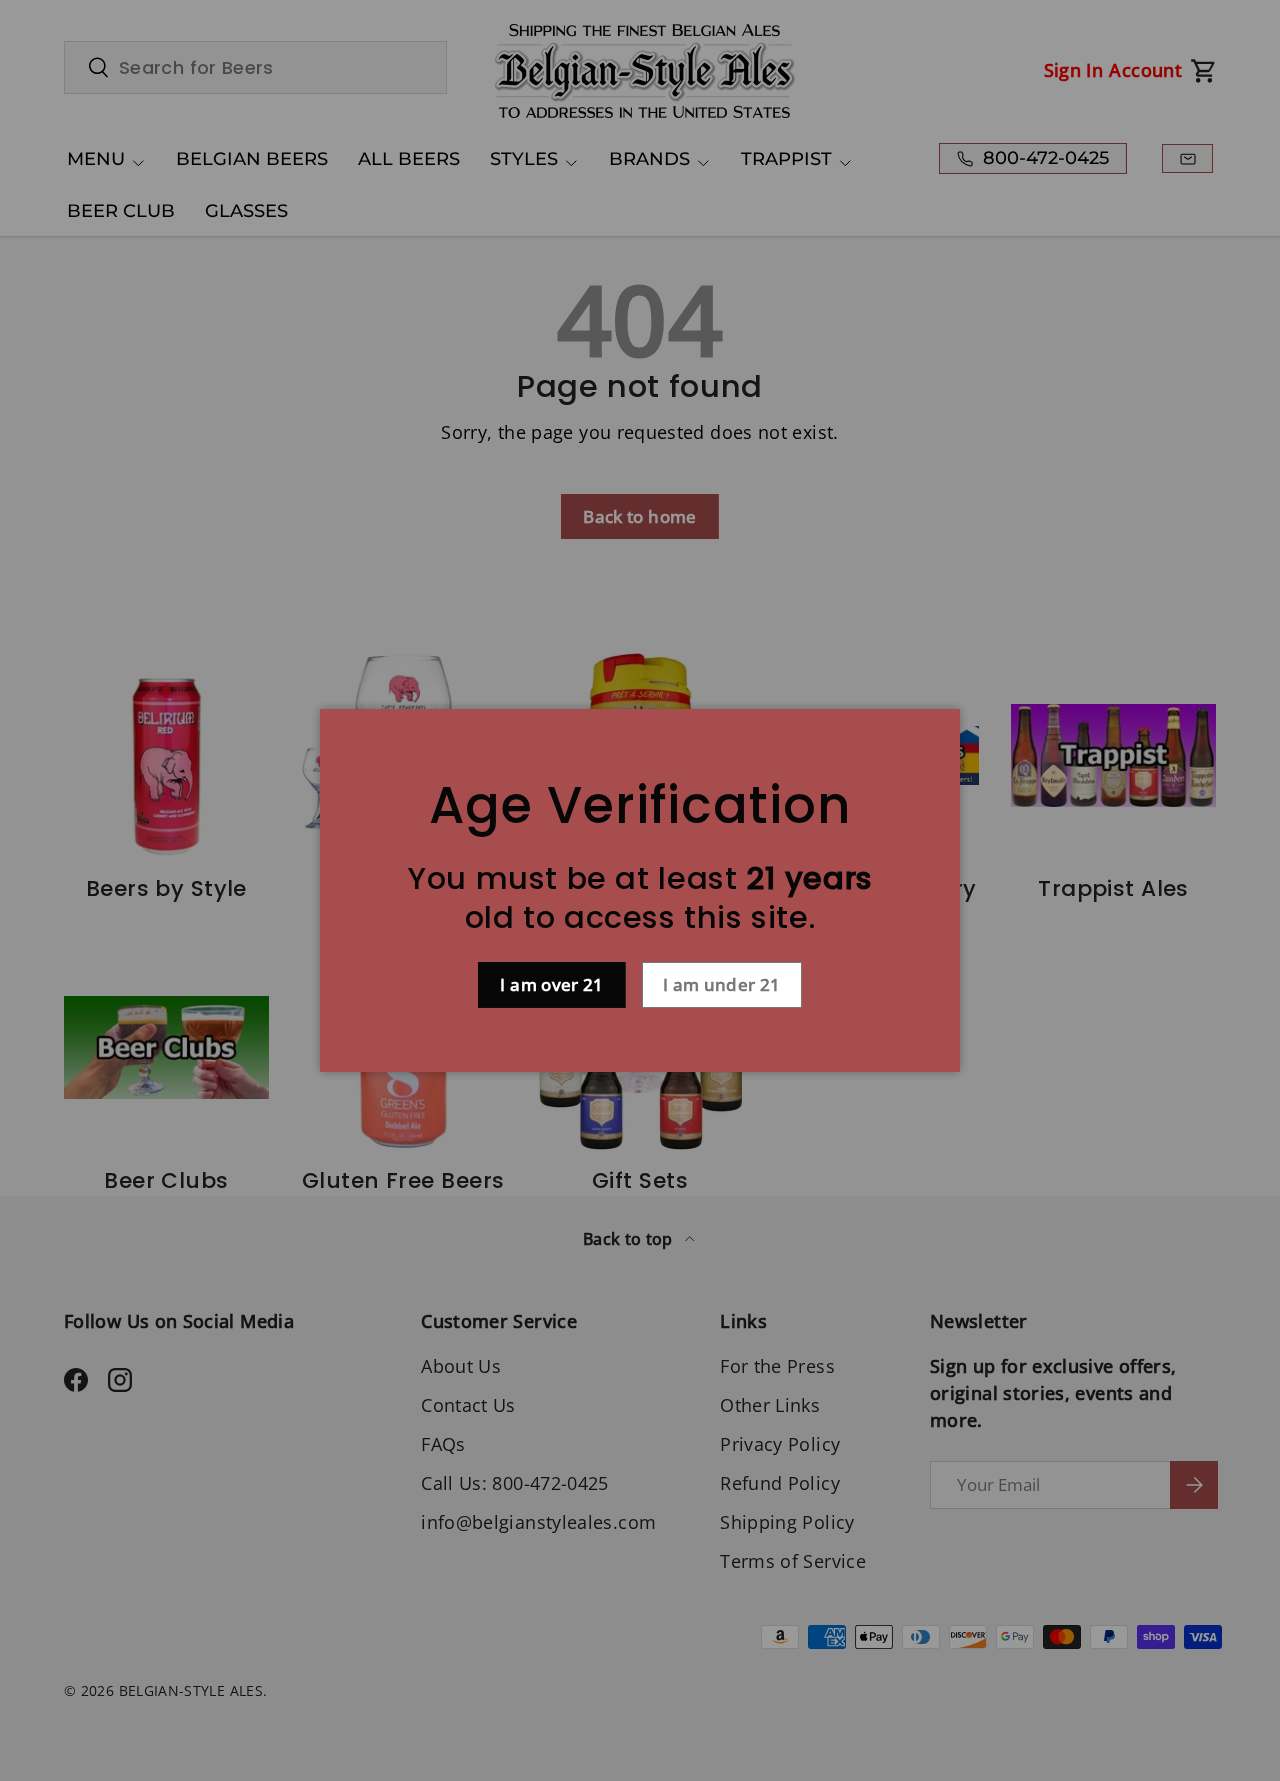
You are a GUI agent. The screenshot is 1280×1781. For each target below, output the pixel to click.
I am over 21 (551, 984)
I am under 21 (722, 984)
